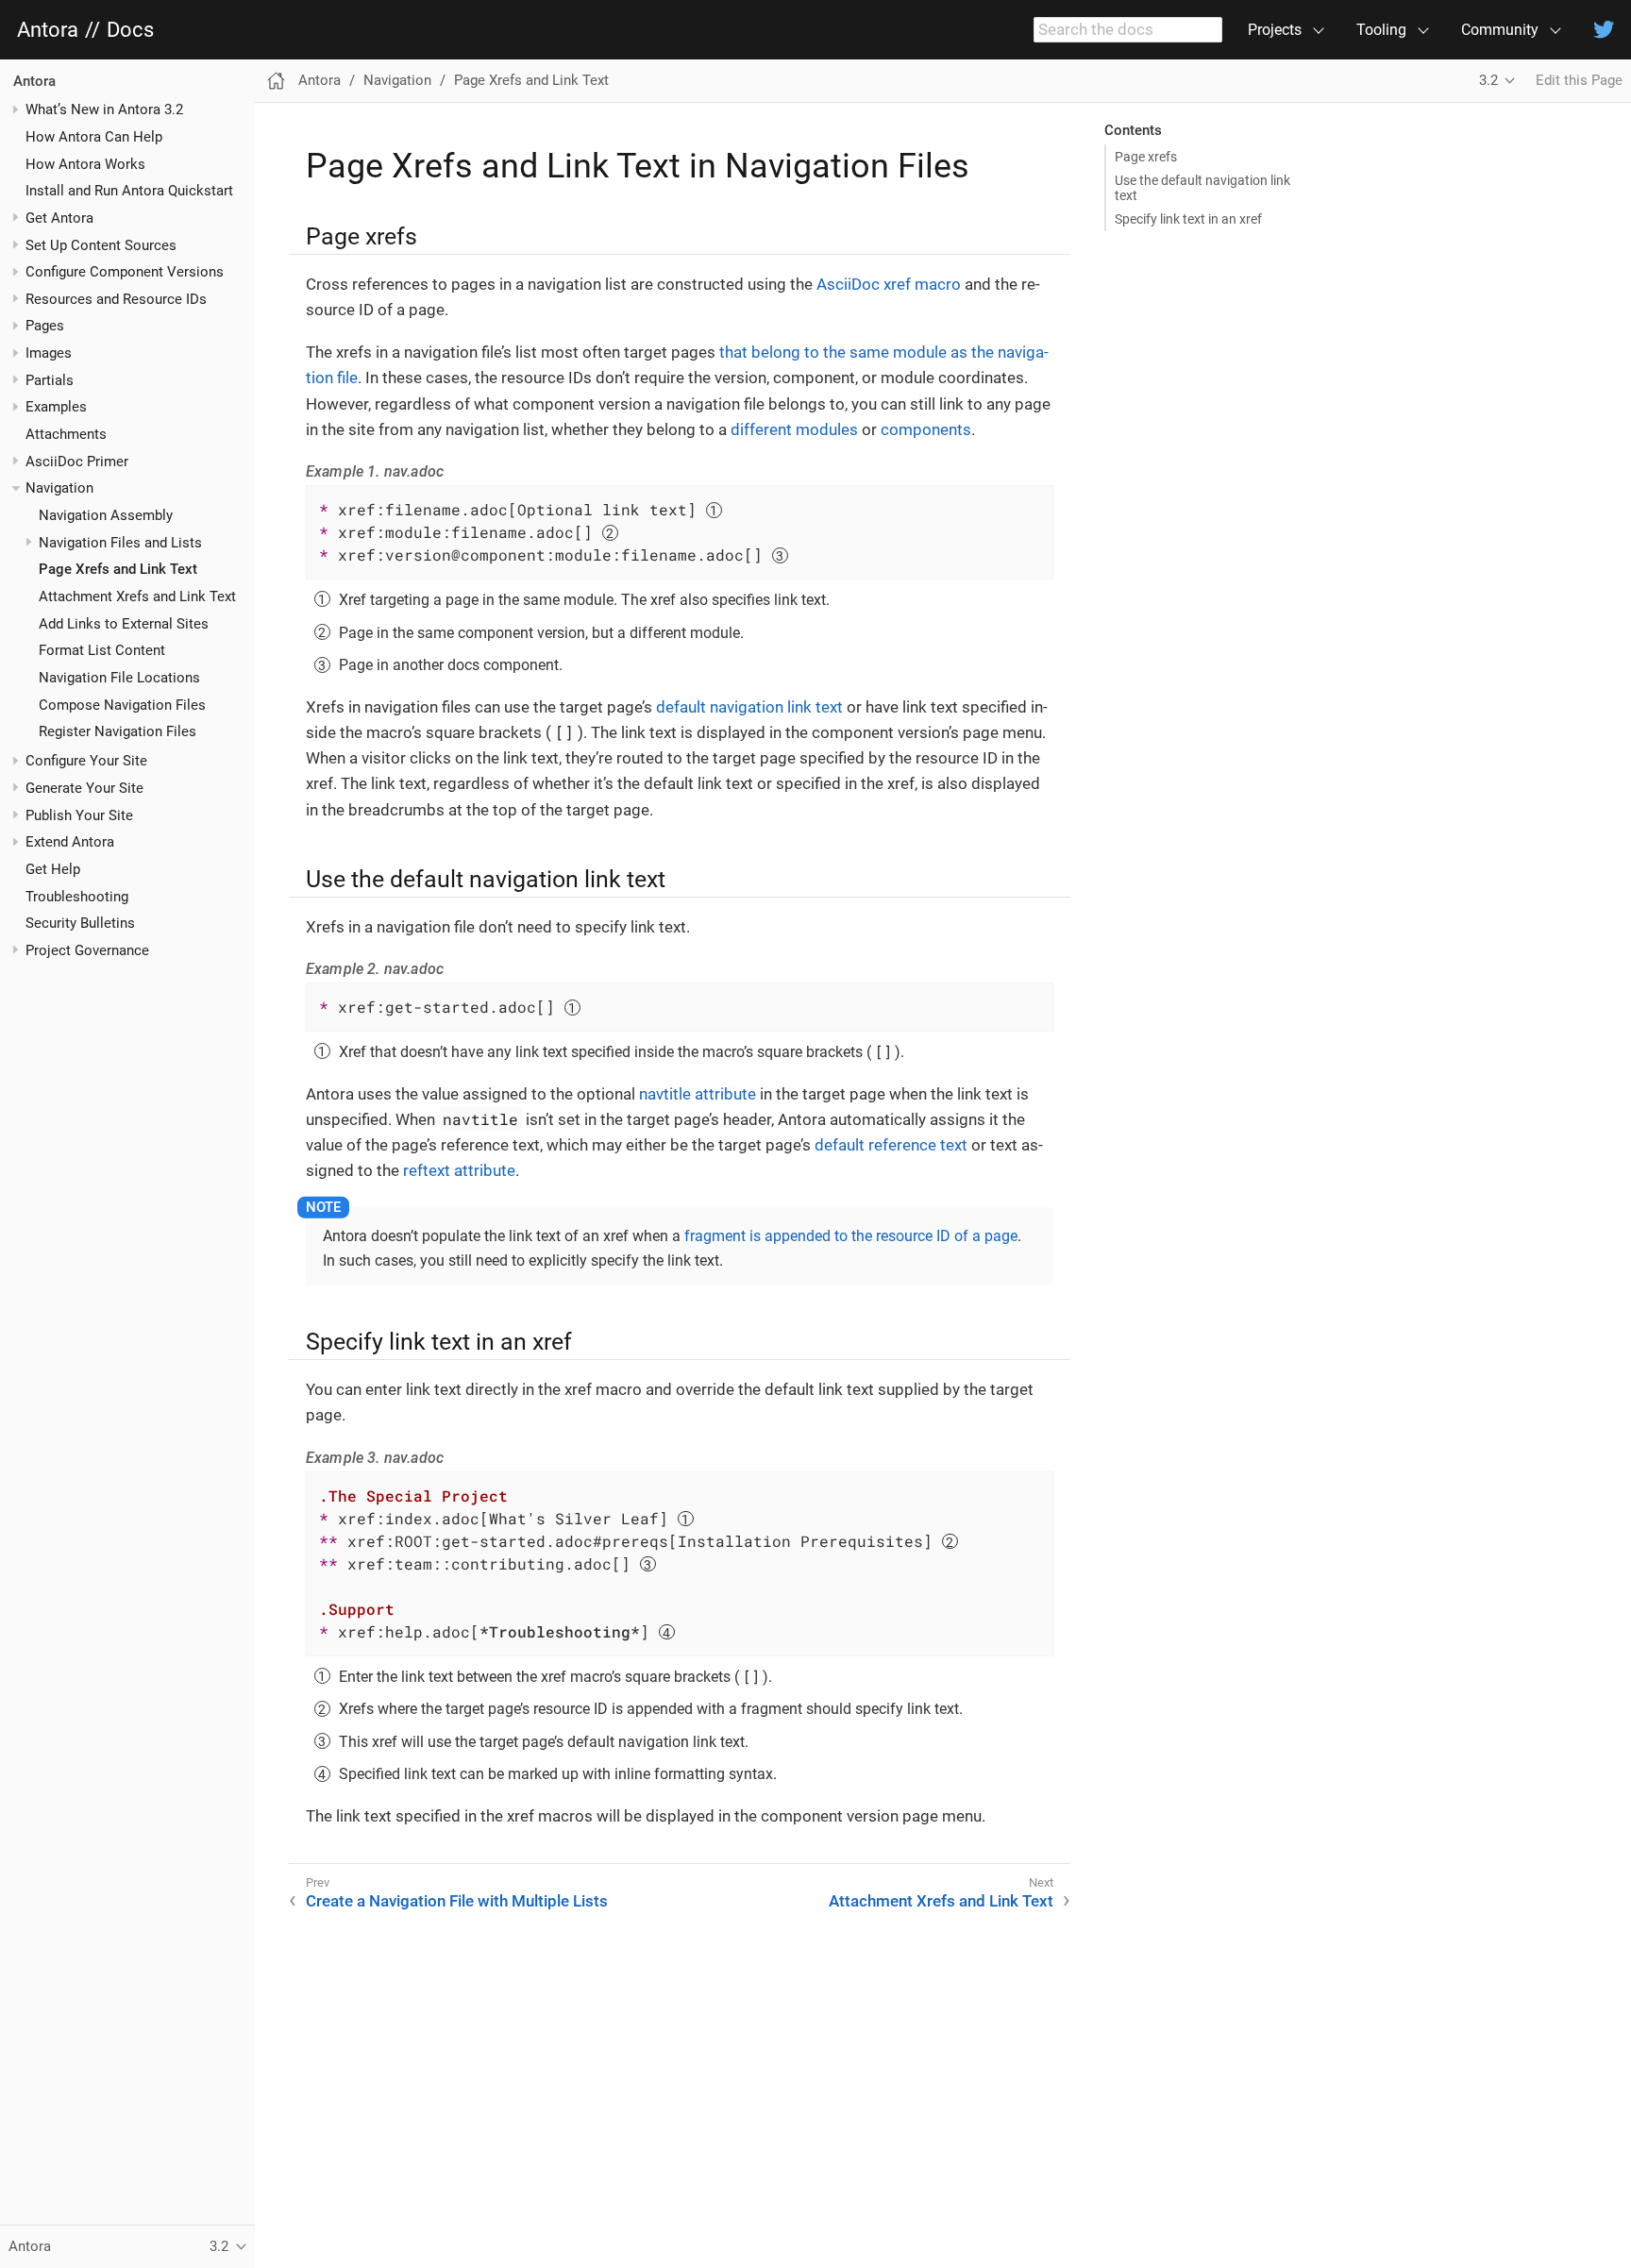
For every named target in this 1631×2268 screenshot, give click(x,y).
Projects (1275, 30)
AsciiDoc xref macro (889, 284)
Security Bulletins (80, 923)
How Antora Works (85, 164)
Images (49, 353)
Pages (45, 327)
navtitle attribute (698, 1094)
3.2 (1488, 80)
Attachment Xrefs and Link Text (137, 596)
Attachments (66, 434)
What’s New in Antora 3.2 (104, 109)
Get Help (53, 869)
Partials (50, 380)
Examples (56, 408)
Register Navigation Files (118, 732)
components (926, 429)
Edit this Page (1579, 80)
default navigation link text (749, 707)
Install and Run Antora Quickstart (129, 191)
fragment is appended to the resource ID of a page (851, 1236)
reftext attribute (459, 1170)
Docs (130, 30)
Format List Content (102, 651)
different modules (794, 429)
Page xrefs (1146, 157)
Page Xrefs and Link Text (118, 570)
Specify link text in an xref (1188, 219)
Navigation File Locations (119, 678)
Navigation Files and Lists (120, 543)
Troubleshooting (77, 897)
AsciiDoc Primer (77, 462)
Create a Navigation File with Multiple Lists (457, 1901)
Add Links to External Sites (124, 624)
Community (1500, 30)
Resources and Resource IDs (116, 299)
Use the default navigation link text (1202, 188)
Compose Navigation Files (122, 705)
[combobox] (1128, 30)
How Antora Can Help (94, 137)
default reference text (891, 1145)
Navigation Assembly (106, 515)
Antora (48, 30)
